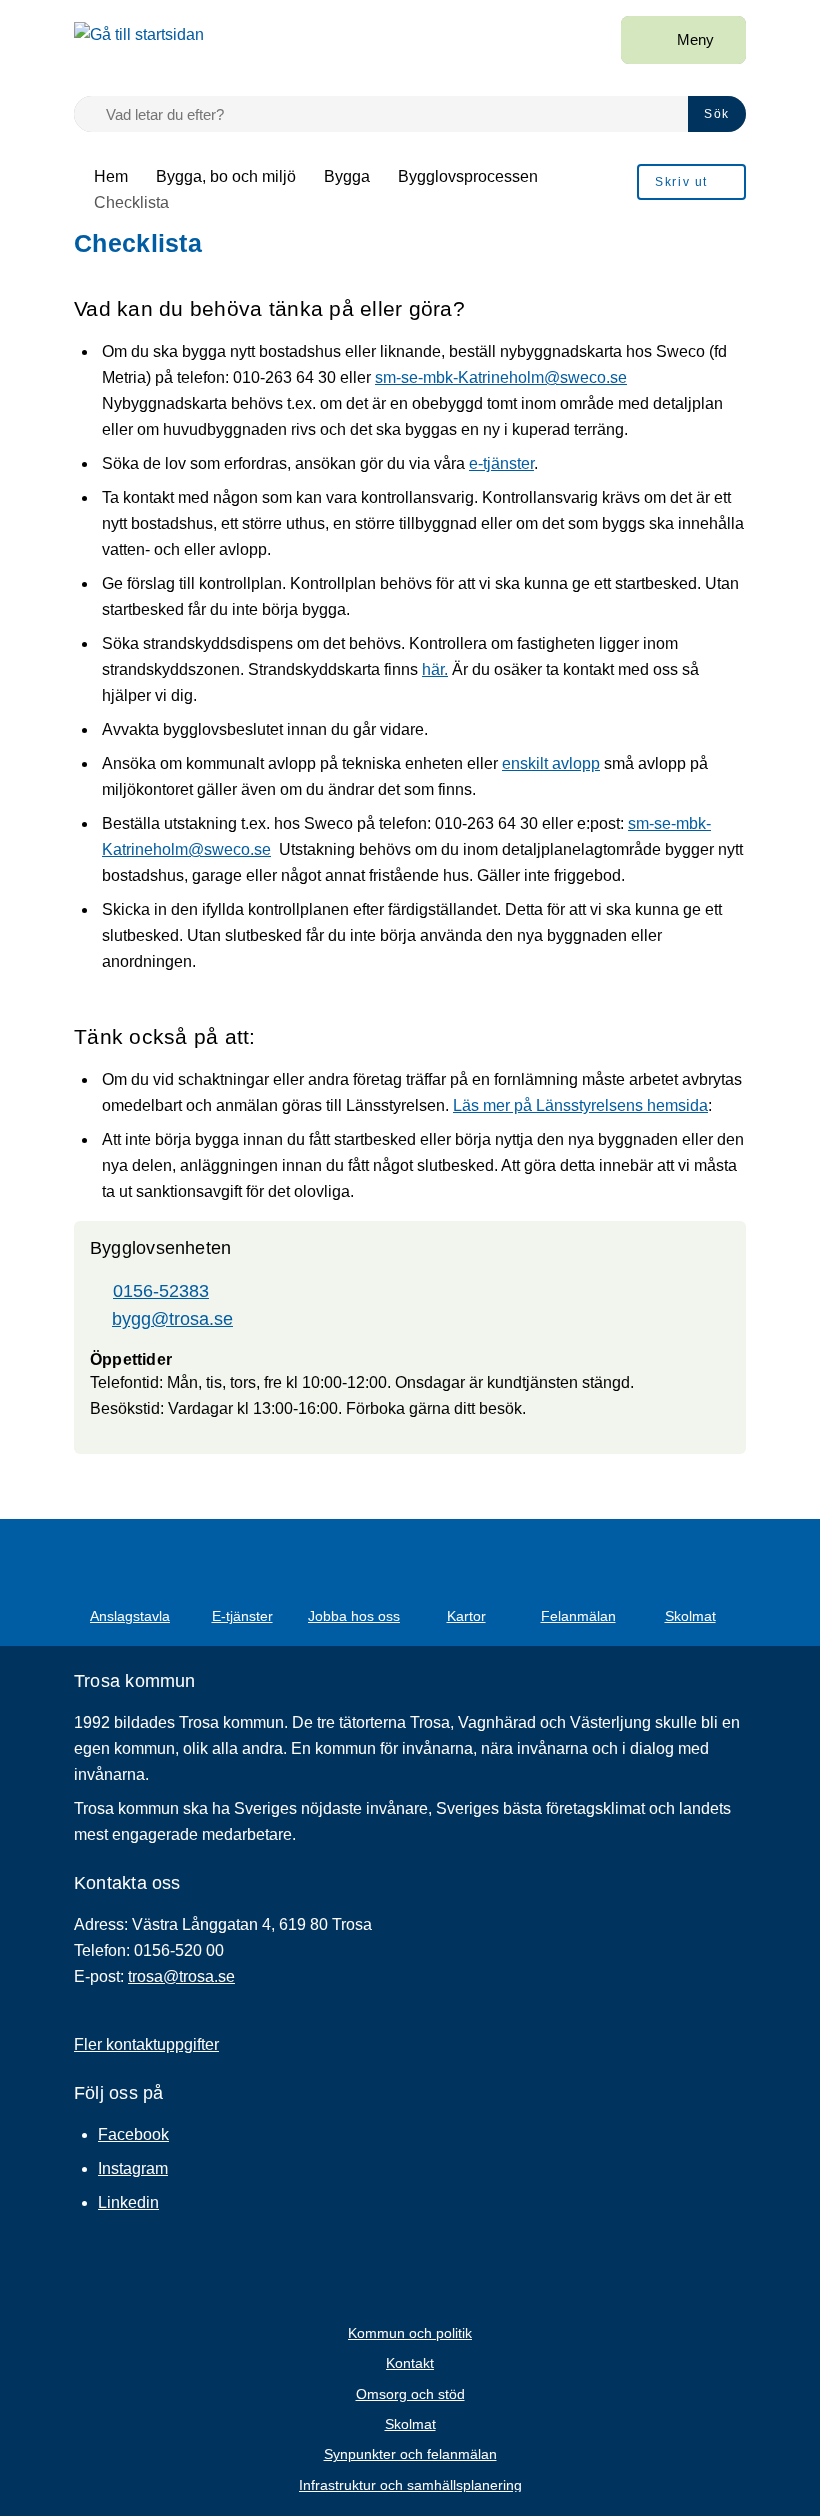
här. (435, 669)
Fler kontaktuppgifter (146, 2044)
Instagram (133, 2168)
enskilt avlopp (551, 763)
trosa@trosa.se (181, 1976)
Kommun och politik (410, 2333)
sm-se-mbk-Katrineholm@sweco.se (501, 377)
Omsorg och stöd (410, 2394)
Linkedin (128, 2202)
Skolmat (410, 2424)
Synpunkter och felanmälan (410, 2454)
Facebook (133, 2134)
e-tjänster (501, 463)
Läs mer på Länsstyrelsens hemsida (580, 1105)
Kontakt (410, 2363)
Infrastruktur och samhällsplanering (410, 2485)
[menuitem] (691, 182)
